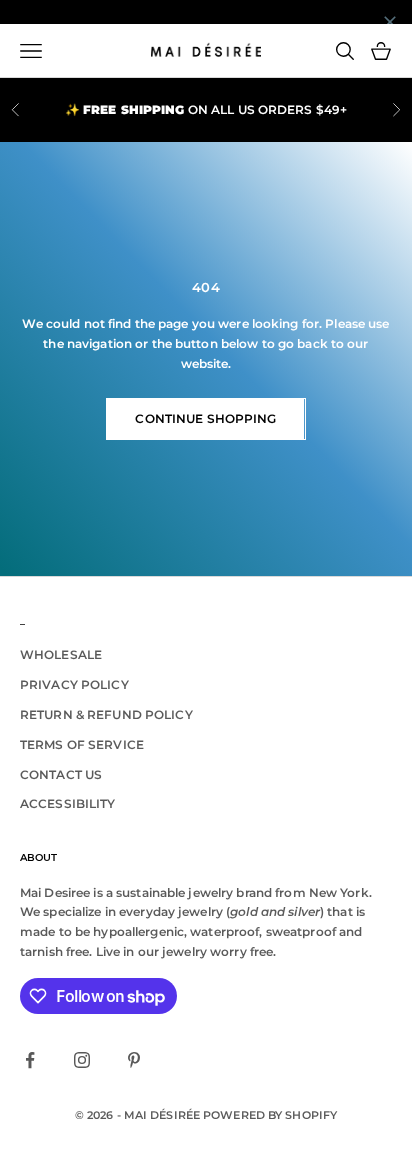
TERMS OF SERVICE (82, 744)
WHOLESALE (61, 654)
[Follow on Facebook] (30, 1060)
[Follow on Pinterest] (134, 1060)
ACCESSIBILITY (68, 803)
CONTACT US (61, 774)
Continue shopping (205, 418)
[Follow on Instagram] (82, 1060)
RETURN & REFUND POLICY (106, 714)
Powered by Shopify (270, 1115)
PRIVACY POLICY (74, 684)
